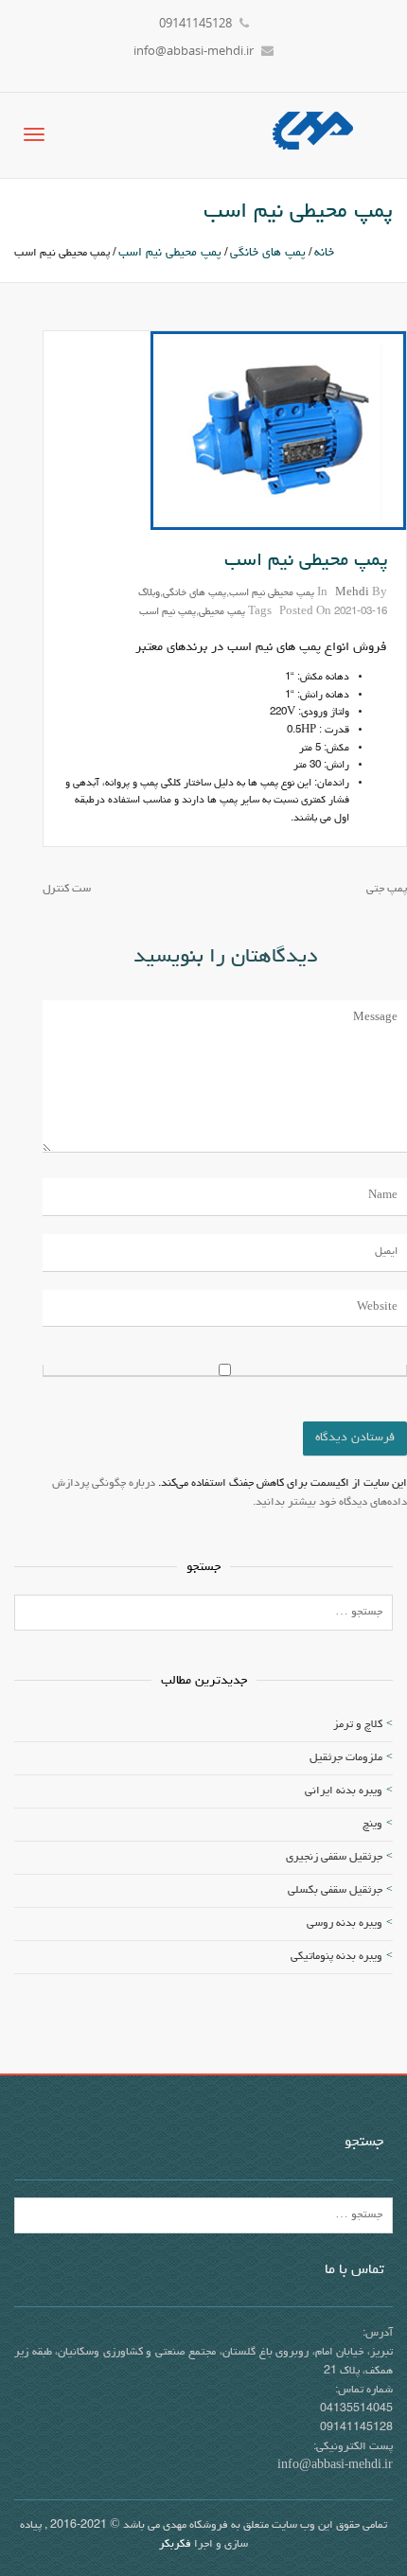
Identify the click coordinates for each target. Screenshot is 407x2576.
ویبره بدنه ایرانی (344, 1791)
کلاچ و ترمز (358, 1725)
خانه (324, 253)
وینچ (372, 1825)
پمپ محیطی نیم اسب (170, 253)
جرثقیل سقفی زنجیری (334, 1858)
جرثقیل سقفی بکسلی (335, 1891)
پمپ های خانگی (268, 253)
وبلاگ (149, 593)
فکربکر (175, 2545)
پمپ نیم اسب (168, 612)
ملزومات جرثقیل (346, 1758)
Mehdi (352, 593)
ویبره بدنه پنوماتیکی (336, 1957)
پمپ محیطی (222, 612)
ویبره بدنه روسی (345, 1924)
